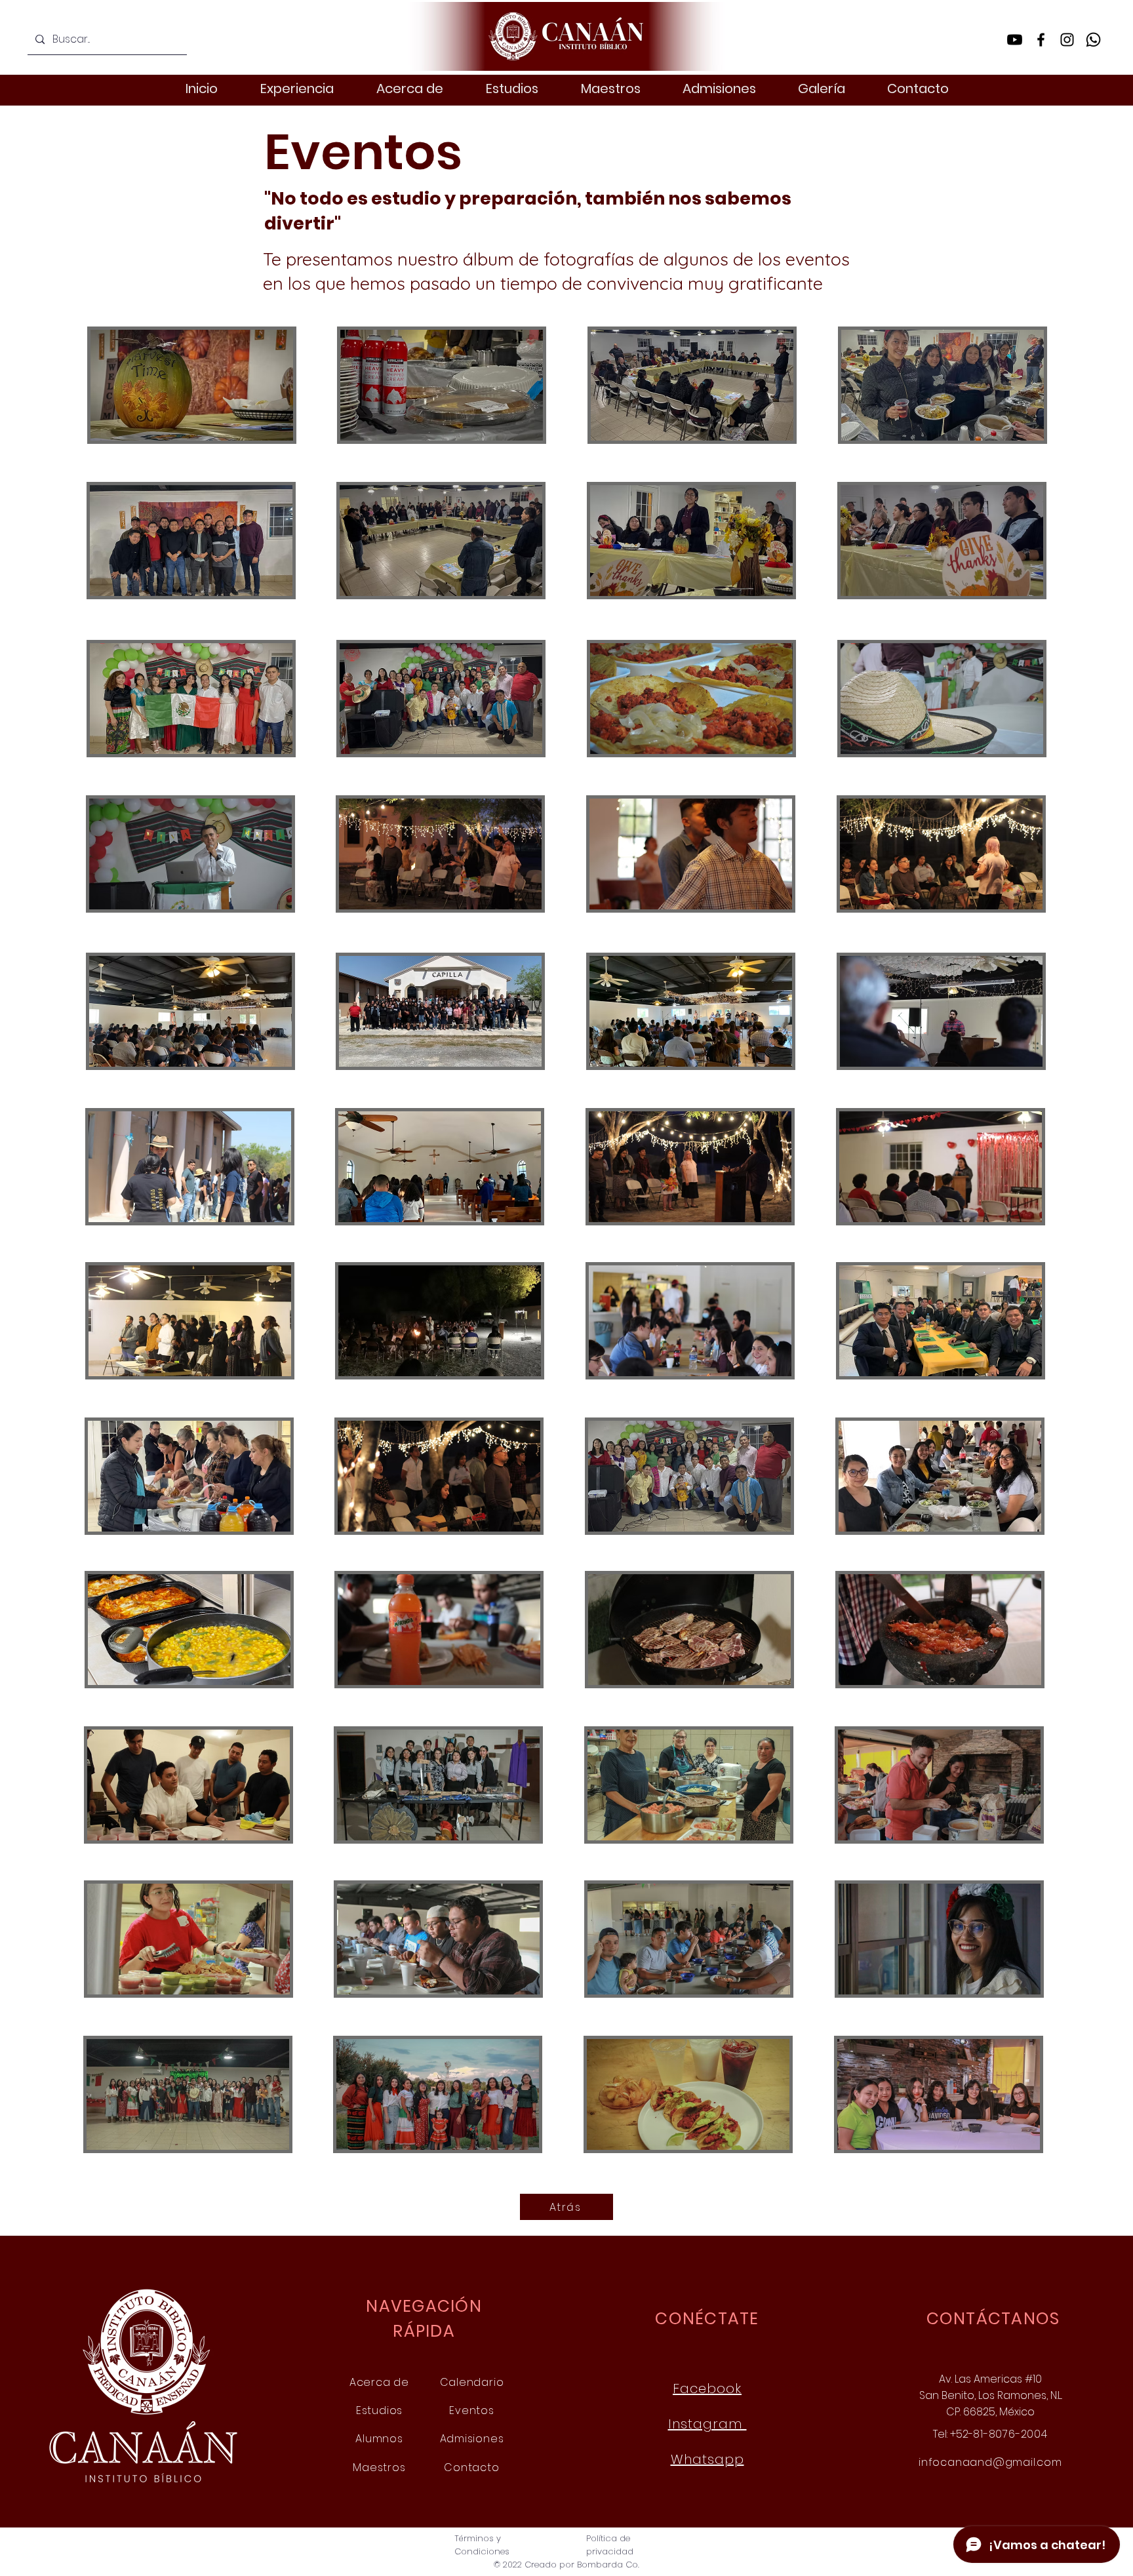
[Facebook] (1041, 40)
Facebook (707, 2388)
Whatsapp (707, 2459)
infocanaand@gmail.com (990, 2462)
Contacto (471, 2467)
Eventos (472, 2410)
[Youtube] (1015, 40)
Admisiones (472, 2439)
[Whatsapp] (1093, 40)
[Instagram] (1067, 40)
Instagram (707, 2424)
